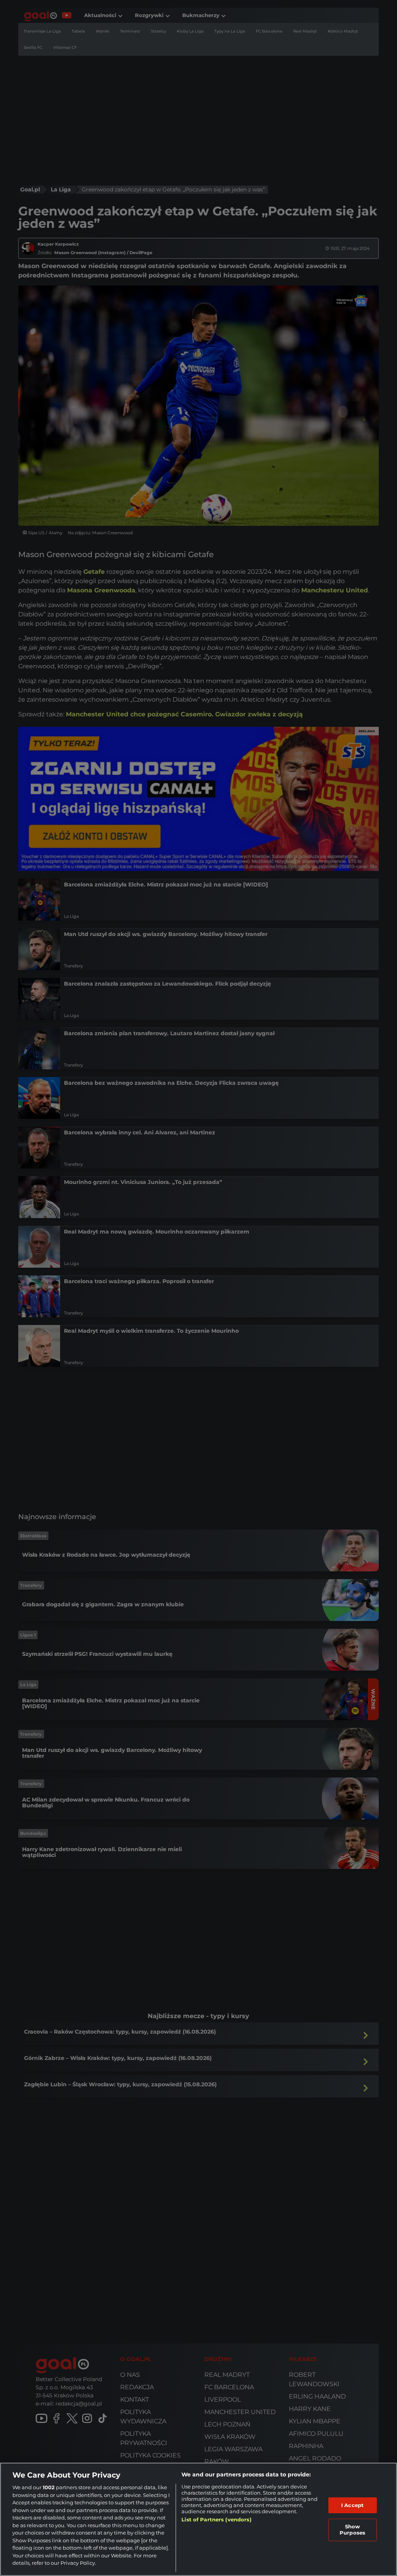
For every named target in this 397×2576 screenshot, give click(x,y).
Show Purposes (352, 2530)
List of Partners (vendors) (216, 2519)
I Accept (352, 2505)
